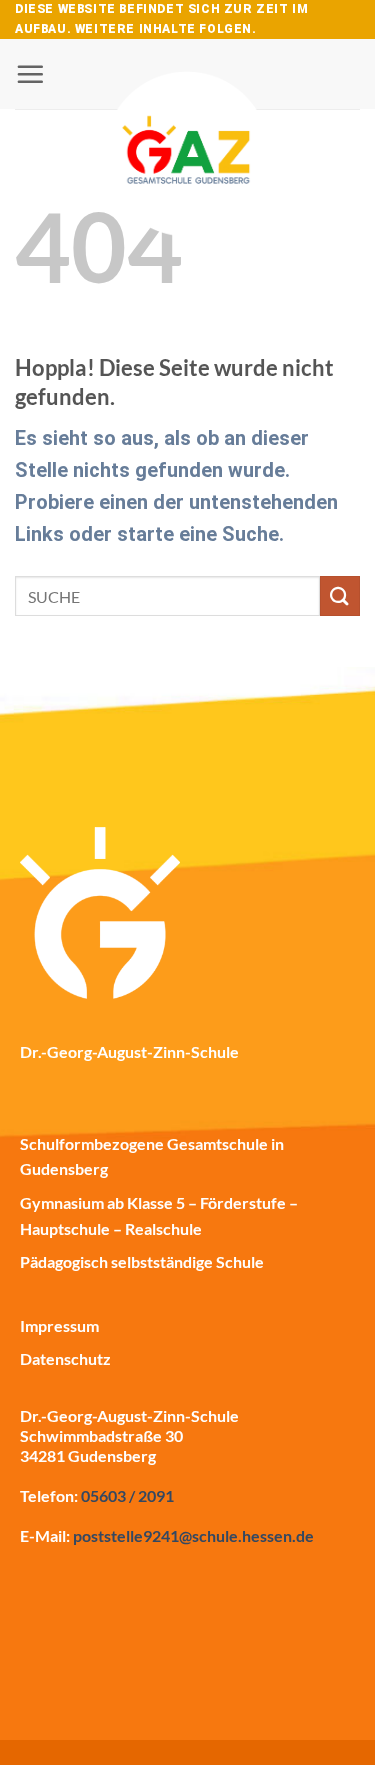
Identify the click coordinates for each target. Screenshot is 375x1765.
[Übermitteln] (340, 595)
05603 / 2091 (127, 1495)
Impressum (59, 1325)
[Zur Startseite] (188, 100)
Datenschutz (65, 1358)
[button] (30, 74)
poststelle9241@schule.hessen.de (193, 1535)
